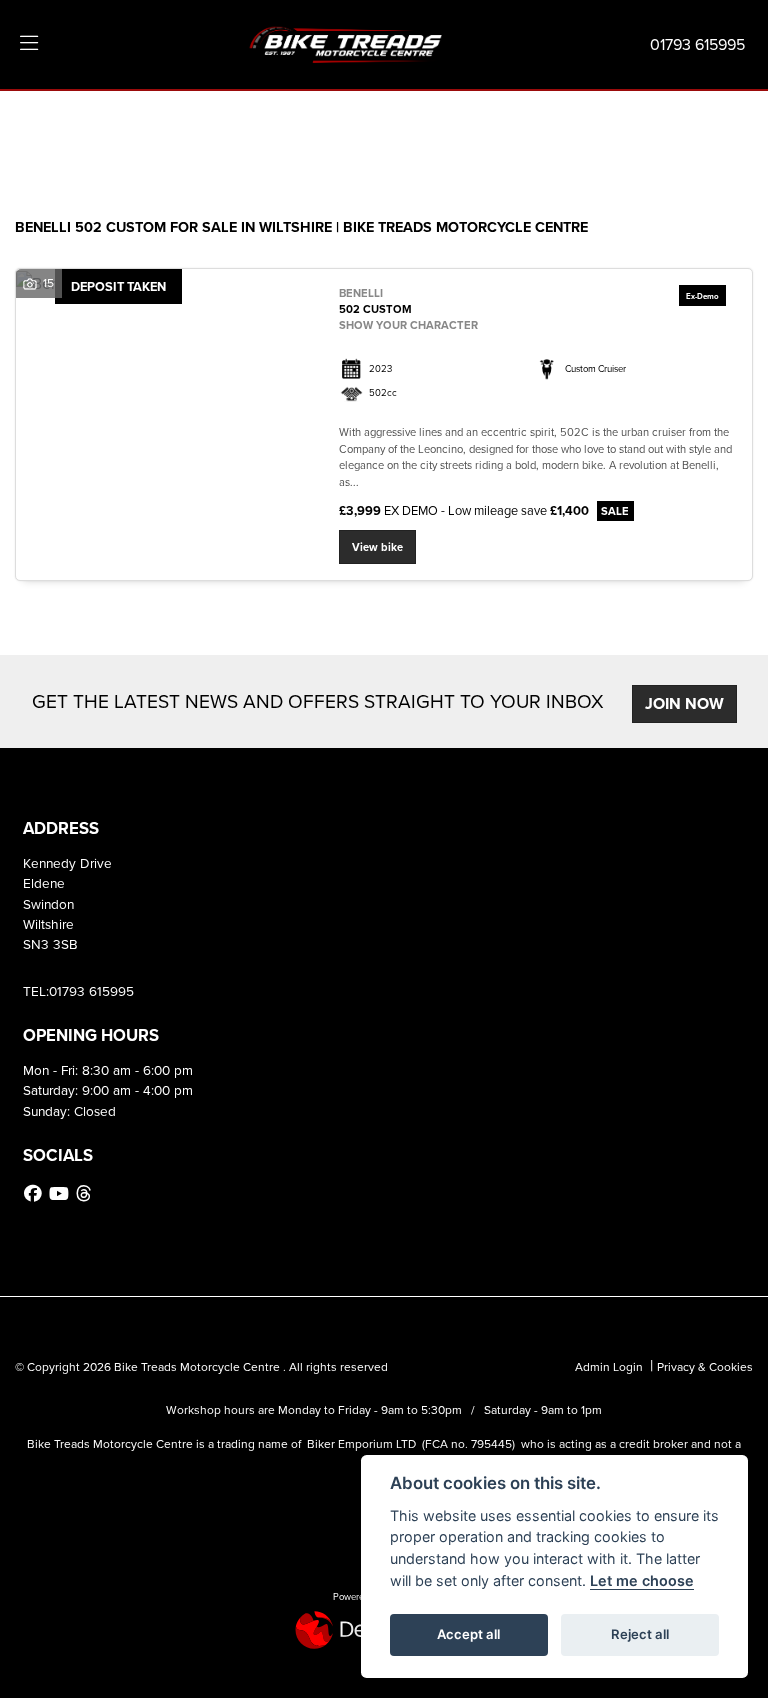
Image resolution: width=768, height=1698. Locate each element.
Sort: (46, 126)
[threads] (86, 1194)
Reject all (640, 1634)
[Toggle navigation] (29, 44)
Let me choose (642, 1580)
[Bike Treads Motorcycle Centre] (347, 42)
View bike (377, 547)
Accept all (468, 1634)
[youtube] (61, 1194)
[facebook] (35, 1194)
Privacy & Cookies (705, 1366)
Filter (702, 124)
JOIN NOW (684, 703)
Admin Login (609, 1366)
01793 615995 (697, 44)
